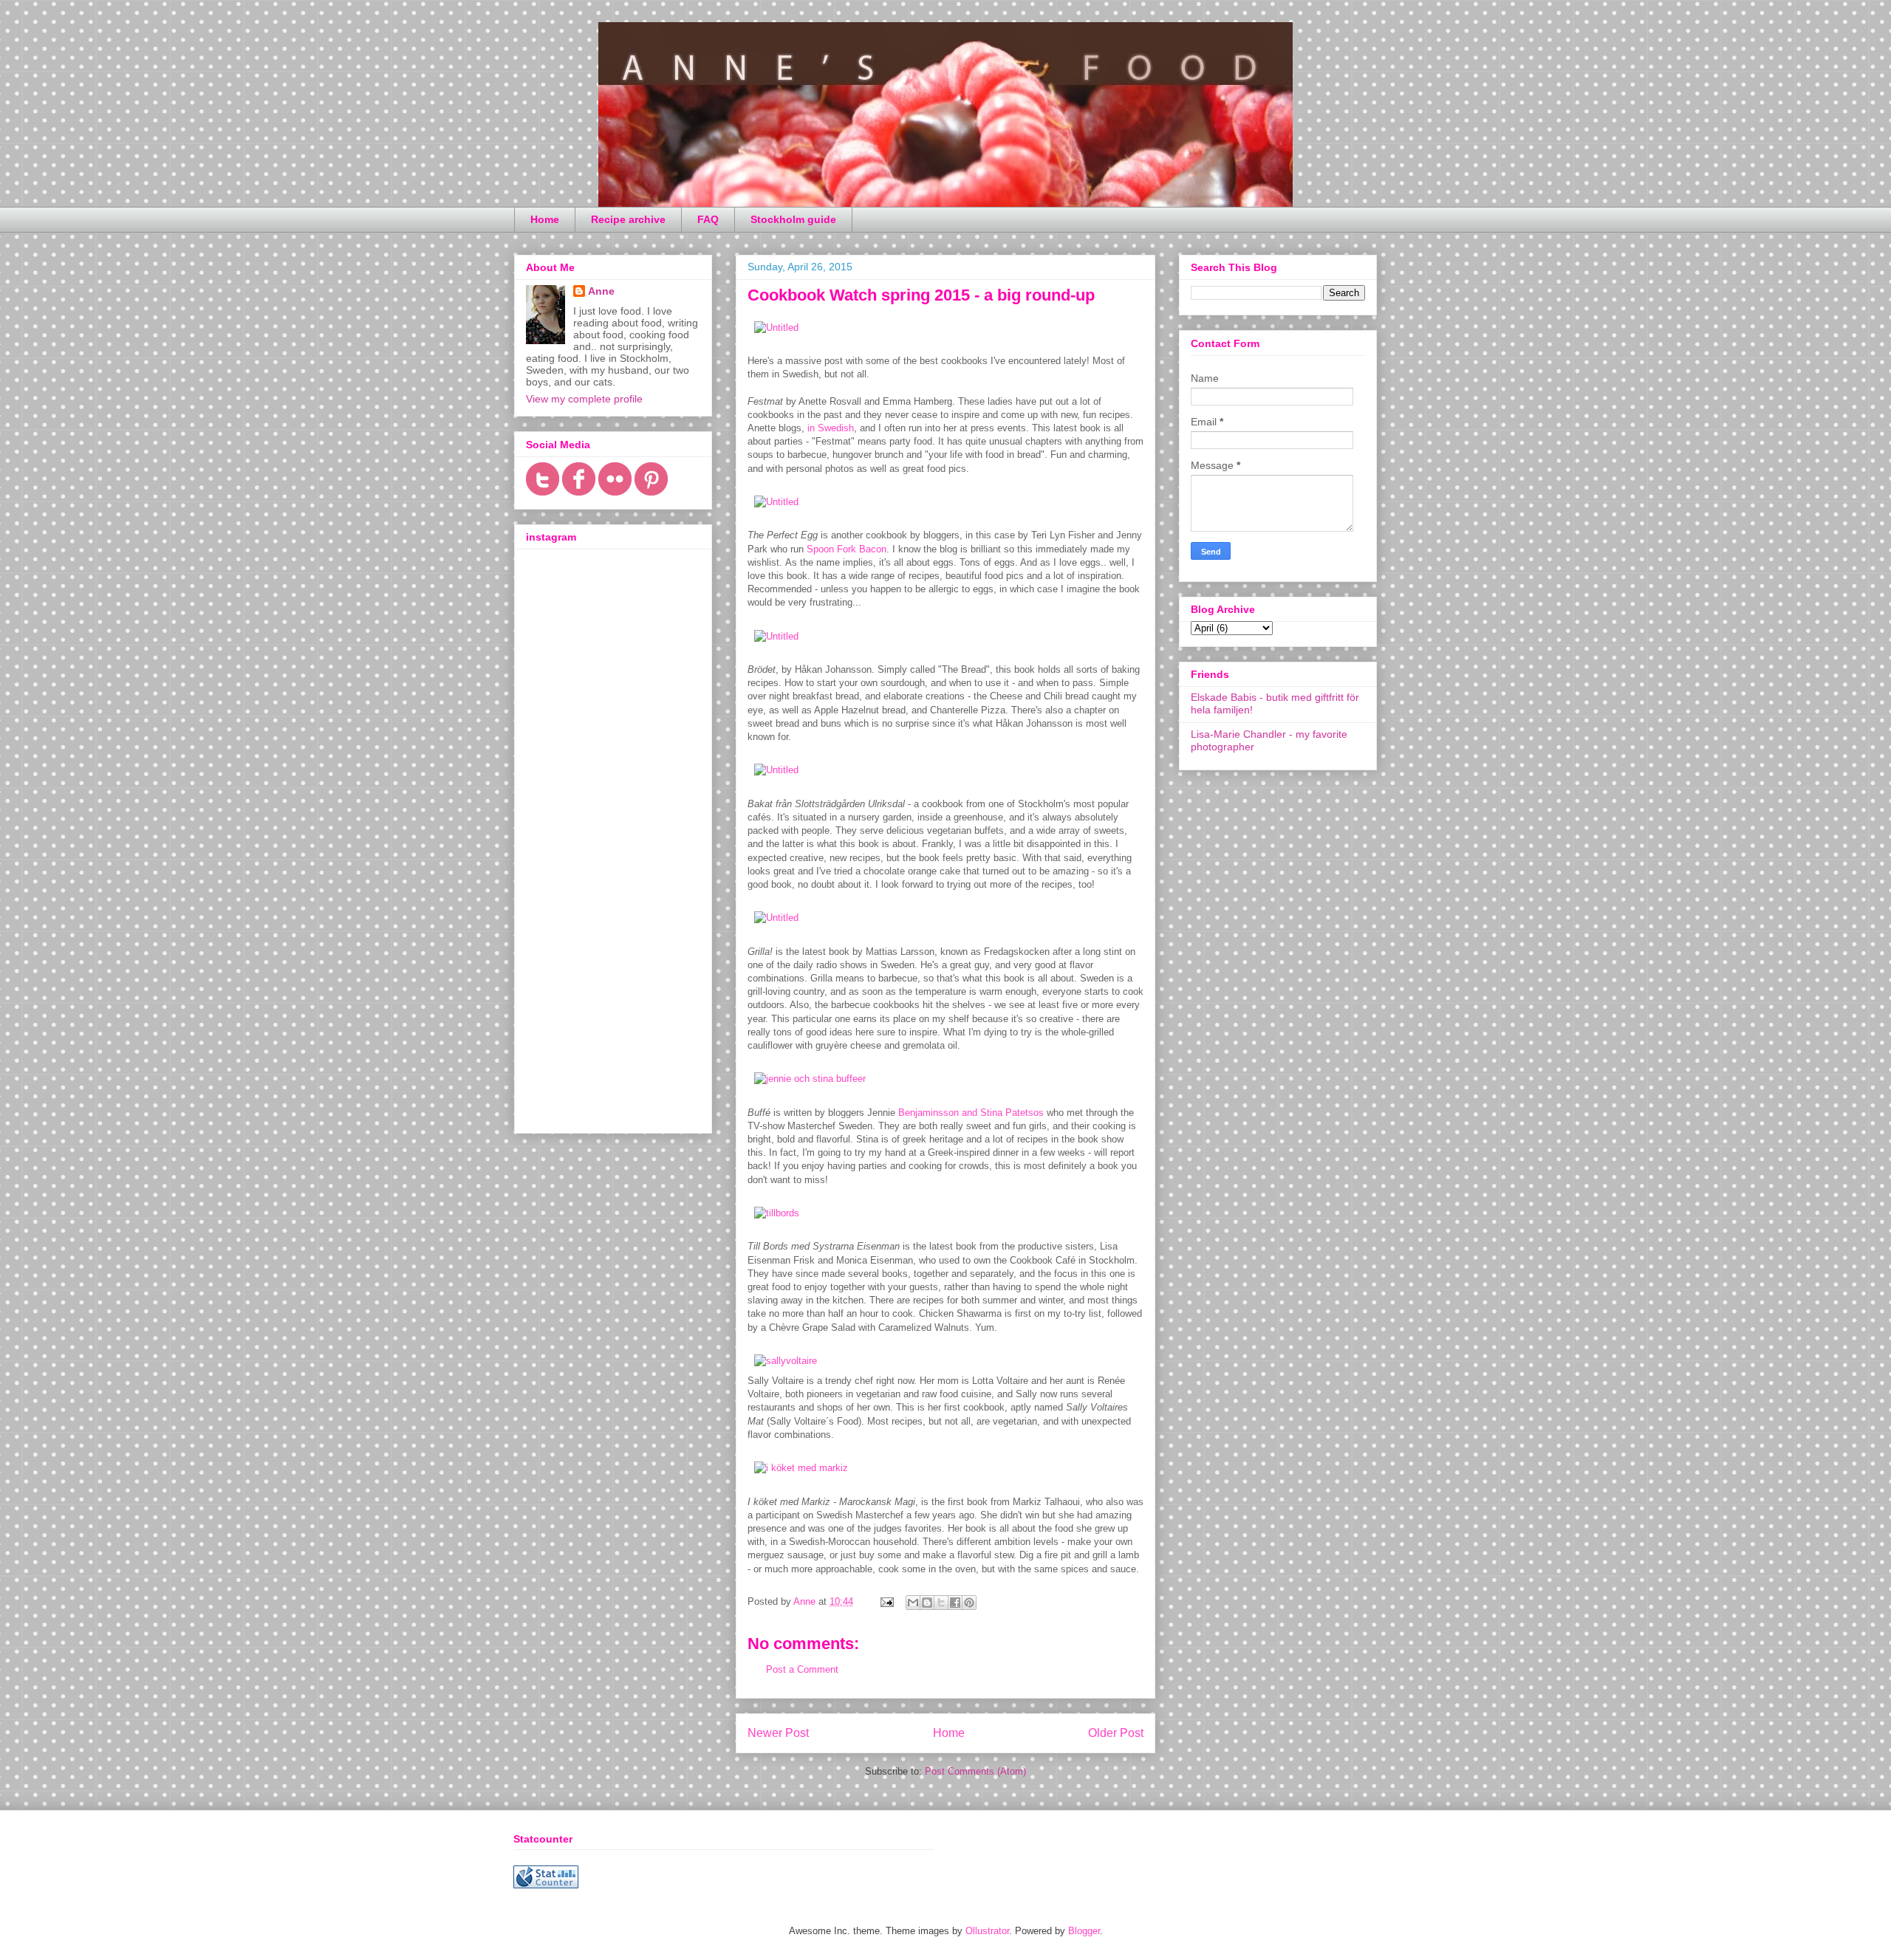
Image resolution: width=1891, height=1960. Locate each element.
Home (545, 219)
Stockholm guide (793, 219)
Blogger (1084, 1931)
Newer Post (778, 1733)
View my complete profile (584, 399)
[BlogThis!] (927, 1603)
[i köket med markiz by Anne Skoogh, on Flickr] (801, 1468)
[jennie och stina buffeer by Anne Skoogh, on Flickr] (810, 1079)
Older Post (1116, 1733)
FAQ (708, 219)
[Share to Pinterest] (969, 1603)
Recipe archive (628, 219)
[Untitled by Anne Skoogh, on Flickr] (776, 328)
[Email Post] (886, 1601)
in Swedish (829, 428)
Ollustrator (987, 1931)
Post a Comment (802, 1669)
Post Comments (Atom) (975, 1771)
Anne (601, 291)
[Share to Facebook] (955, 1603)
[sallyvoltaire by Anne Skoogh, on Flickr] (786, 1361)
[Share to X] (941, 1603)
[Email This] (913, 1603)
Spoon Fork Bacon (847, 549)
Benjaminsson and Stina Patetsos (972, 1113)
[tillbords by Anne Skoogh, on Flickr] (777, 1213)
